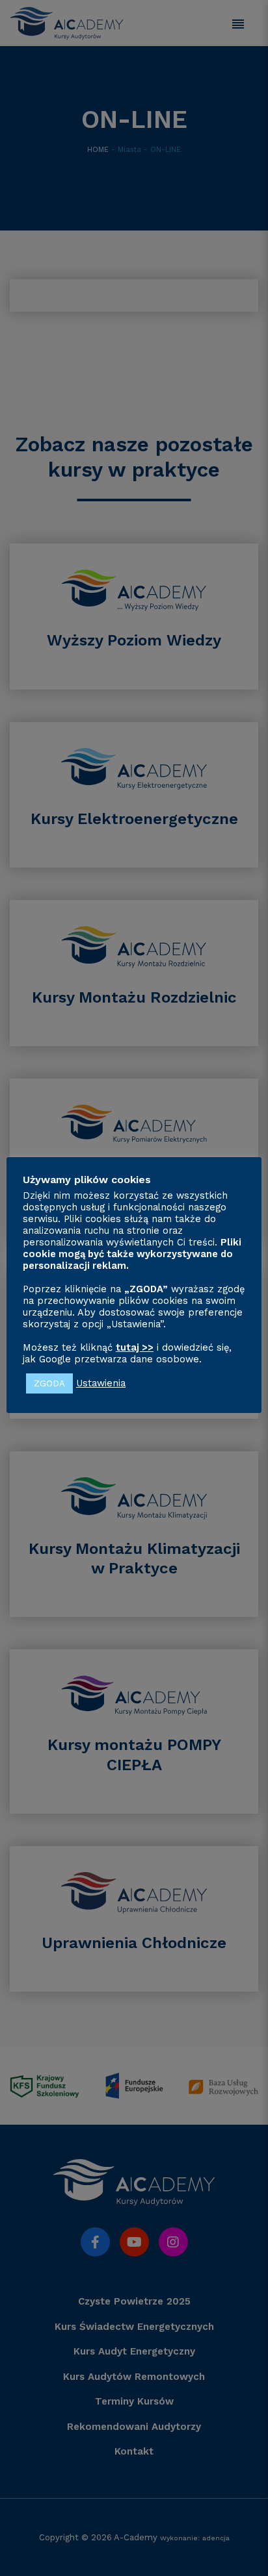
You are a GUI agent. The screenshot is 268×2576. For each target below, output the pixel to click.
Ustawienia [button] (101, 1383)
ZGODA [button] (49, 1383)
